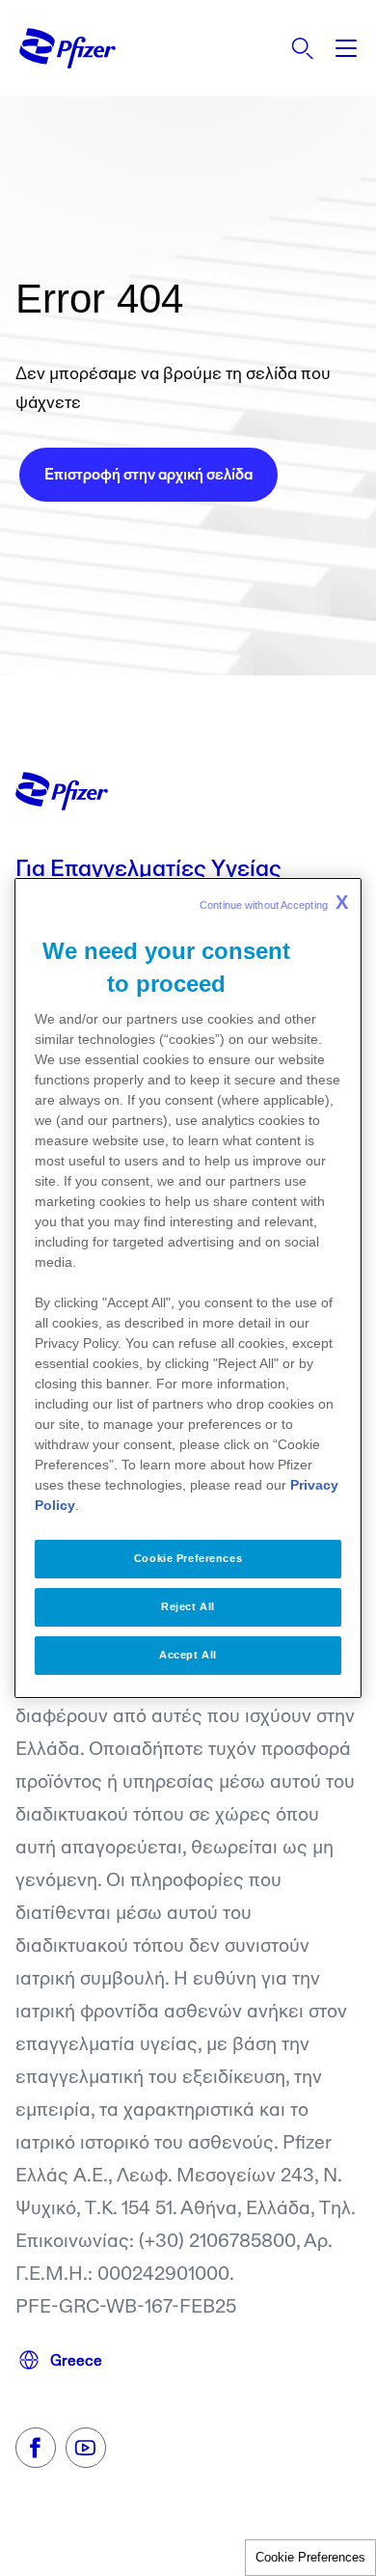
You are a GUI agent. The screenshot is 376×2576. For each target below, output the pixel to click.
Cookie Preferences (310, 2557)
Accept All (188, 1655)
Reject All (188, 1606)
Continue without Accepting (274, 902)
